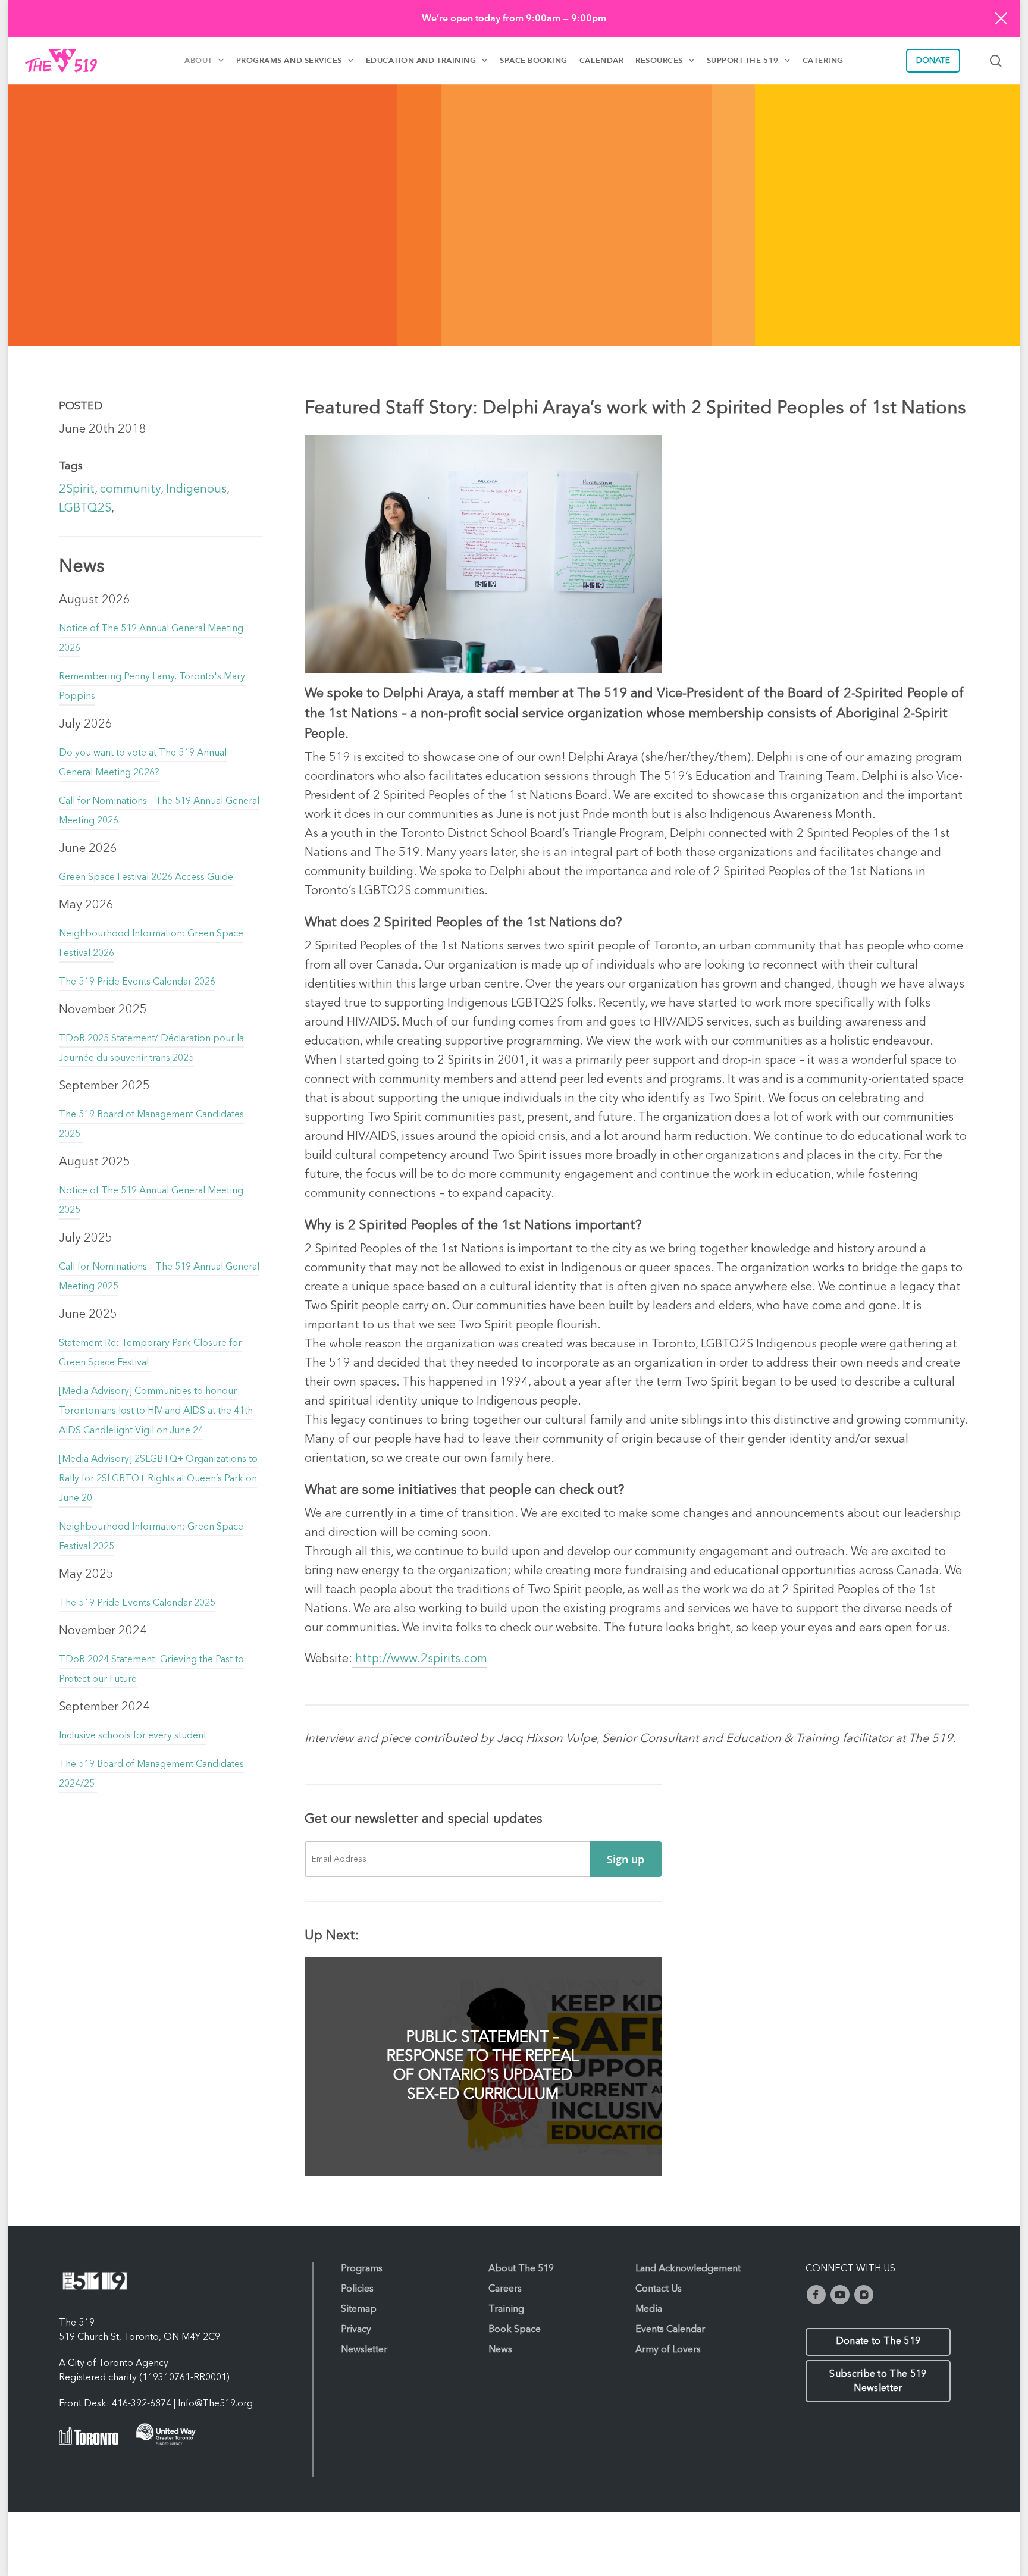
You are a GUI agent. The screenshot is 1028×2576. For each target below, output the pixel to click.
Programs (362, 2269)
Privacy (356, 2330)
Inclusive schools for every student (133, 1736)
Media (649, 2309)
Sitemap (359, 2309)
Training (506, 2309)
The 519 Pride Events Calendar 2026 (137, 982)
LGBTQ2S (85, 509)
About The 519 (521, 2269)
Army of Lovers (668, 2350)
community (130, 490)
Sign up (626, 1859)
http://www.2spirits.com (420, 1659)
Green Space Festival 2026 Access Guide (146, 878)
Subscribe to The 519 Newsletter (878, 2381)
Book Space (515, 2330)
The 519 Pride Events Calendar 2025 (137, 1603)
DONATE (933, 61)
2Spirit (77, 490)
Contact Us (659, 2289)
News (500, 2350)
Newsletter (364, 2350)
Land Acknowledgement (688, 2269)
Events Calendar (670, 2330)
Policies (357, 2289)
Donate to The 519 (878, 2342)
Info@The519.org (215, 2404)
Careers (505, 2289)
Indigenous (196, 490)
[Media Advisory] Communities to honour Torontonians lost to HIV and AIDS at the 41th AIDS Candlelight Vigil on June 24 (156, 1411)
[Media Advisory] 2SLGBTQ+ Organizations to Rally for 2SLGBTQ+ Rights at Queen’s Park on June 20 (158, 1479)
